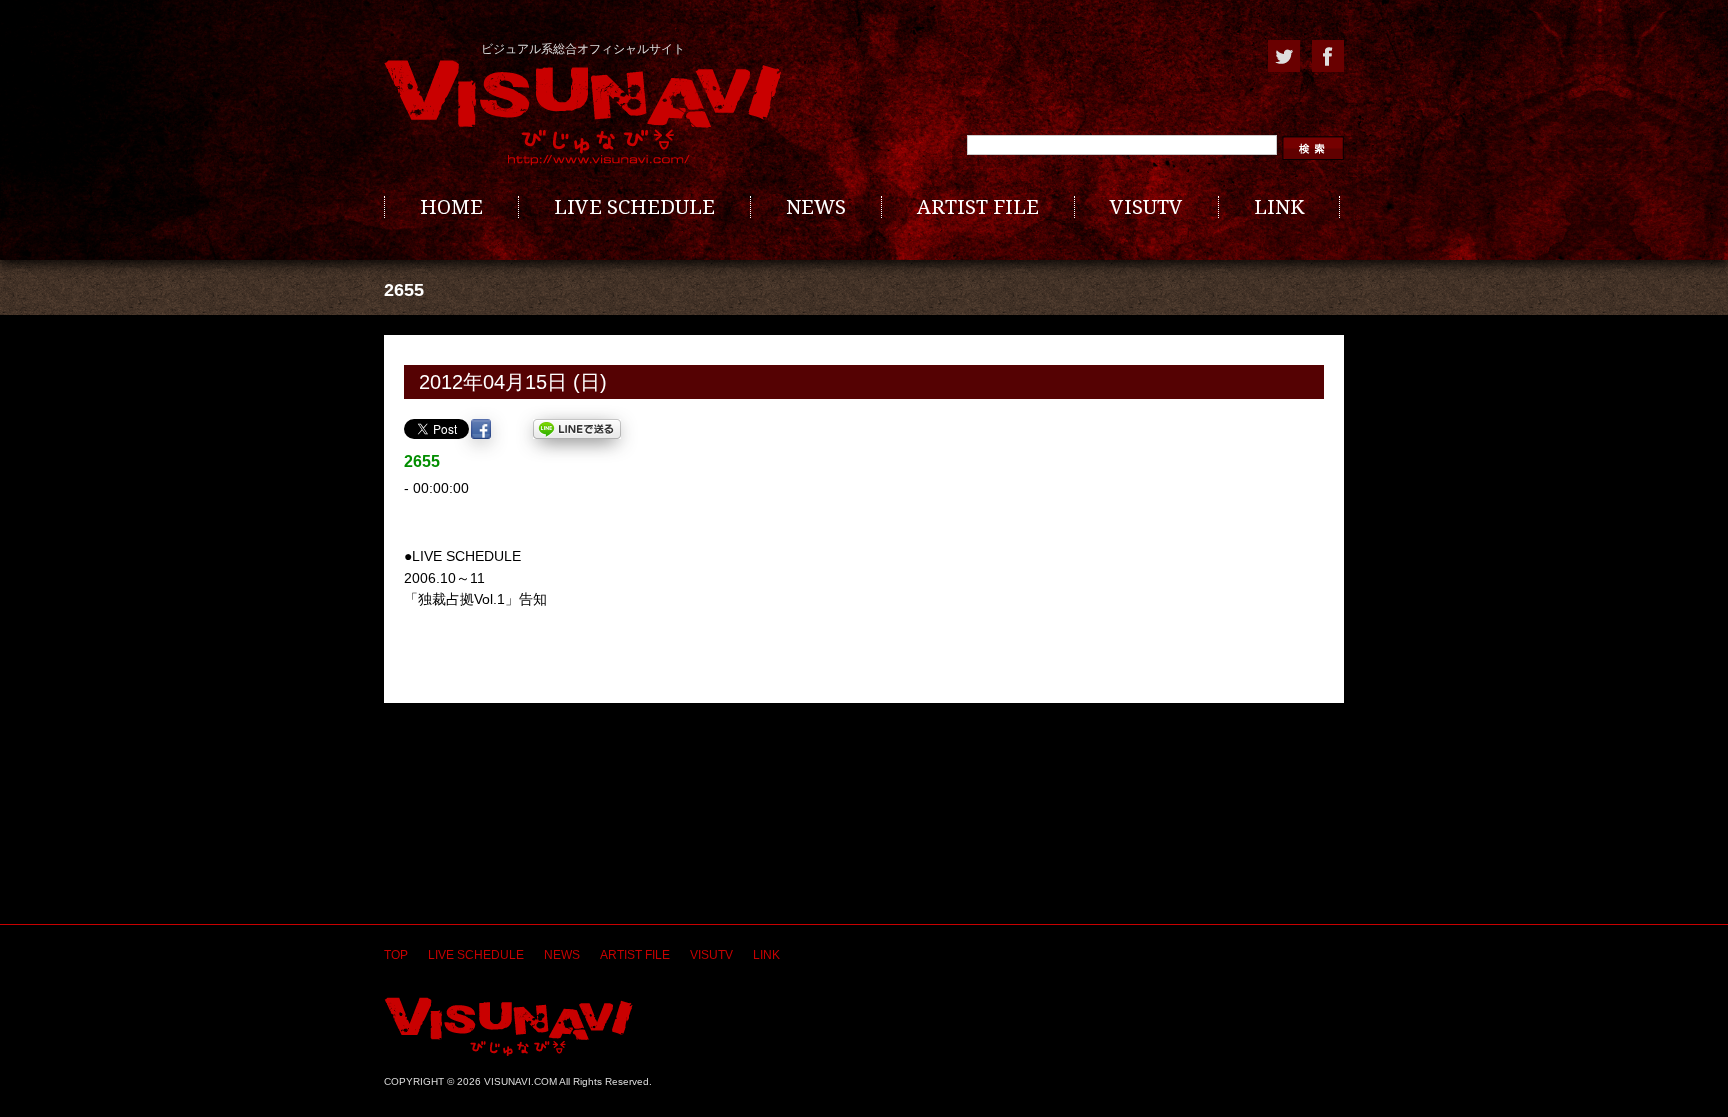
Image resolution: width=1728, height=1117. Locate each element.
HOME (451, 207)
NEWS (816, 207)
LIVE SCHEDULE (634, 207)
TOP (396, 955)
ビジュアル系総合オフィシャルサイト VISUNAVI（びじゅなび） (583, 113)
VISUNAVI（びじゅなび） (508, 1026)
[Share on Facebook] (481, 429)
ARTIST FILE (978, 207)
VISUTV (1146, 207)
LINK (1279, 207)
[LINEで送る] (577, 429)
